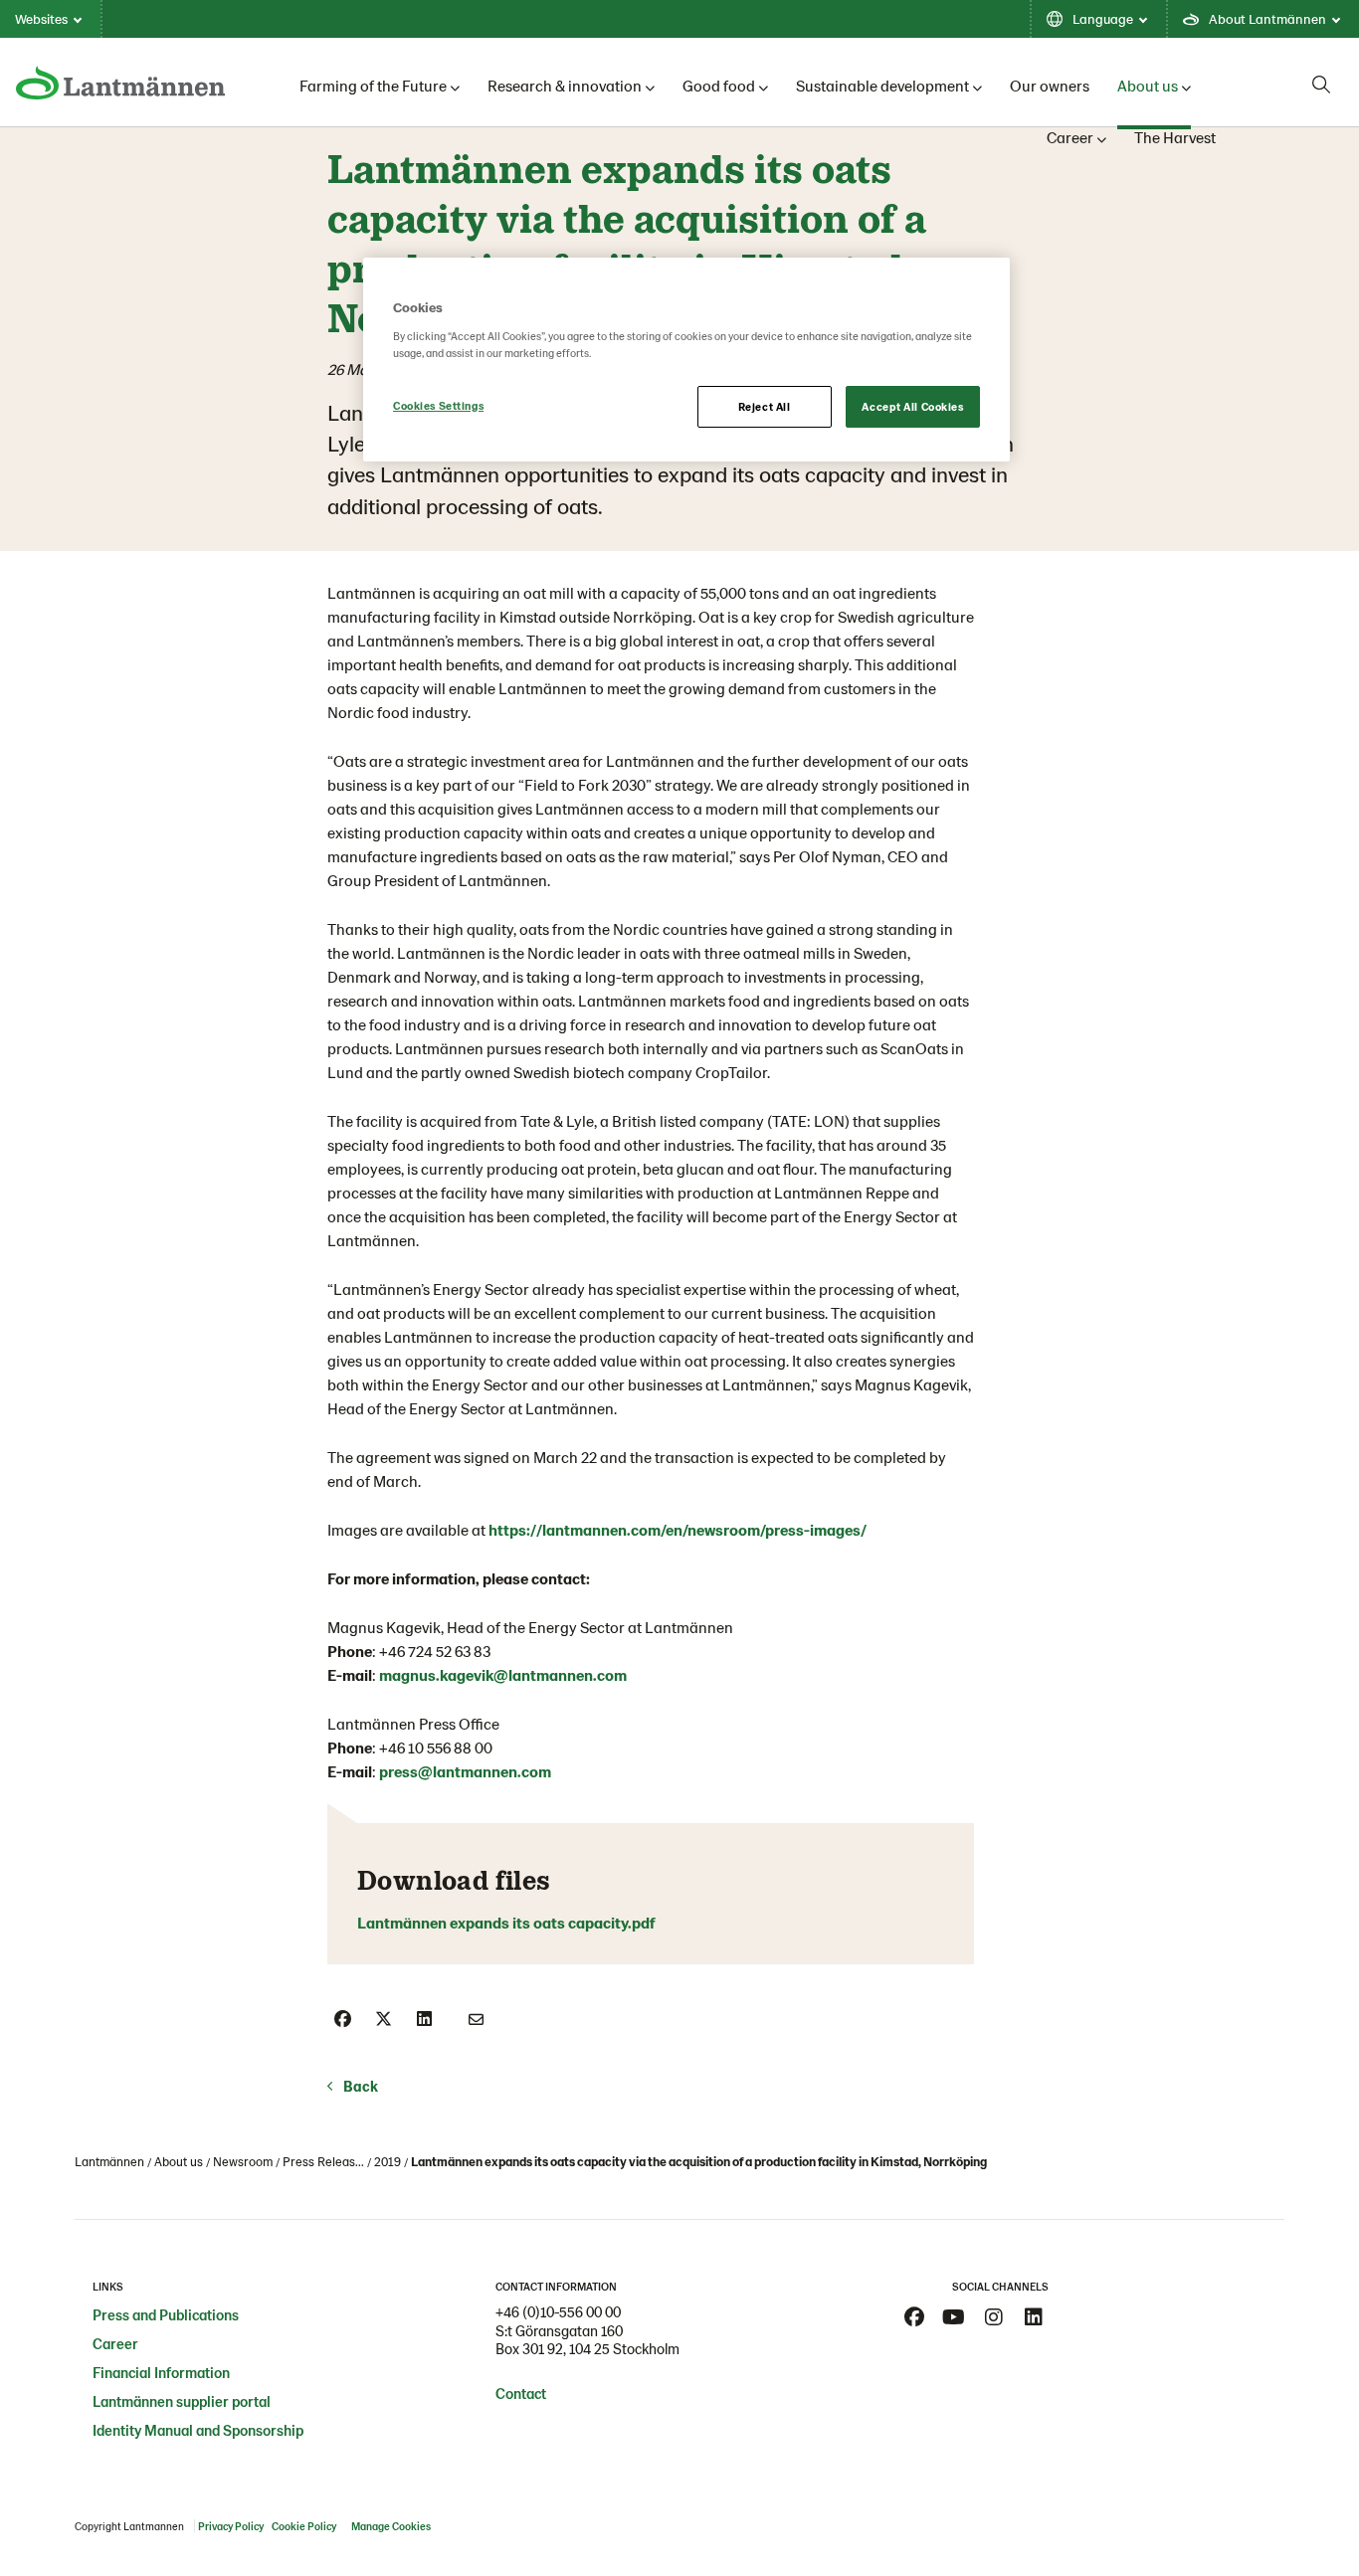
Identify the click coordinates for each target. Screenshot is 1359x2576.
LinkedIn (1034, 2317)
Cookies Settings (438, 405)
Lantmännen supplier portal (182, 2401)
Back (361, 2086)
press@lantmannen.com (465, 1771)
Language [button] (1103, 18)
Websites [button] (41, 18)
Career (1070, 137)
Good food (719, 85)
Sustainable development (882, 85)
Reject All (765, 406)
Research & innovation (565, 85)
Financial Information (161, 2372)
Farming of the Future (373, 85)
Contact (521, 2393)
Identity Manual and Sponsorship (198, 2430)
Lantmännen (109, 2161)
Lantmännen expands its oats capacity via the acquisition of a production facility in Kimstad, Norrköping (699, 2161)
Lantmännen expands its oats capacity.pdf (508, 1922)
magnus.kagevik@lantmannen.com (503, 1674)
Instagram (994, 2317)
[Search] (1321, 85)
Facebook (914, 2317)
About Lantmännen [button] (1267, 18)
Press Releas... (323, 2161)
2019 (388, 2161)
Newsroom (243, 2161)
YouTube (954, 2317)
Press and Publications (166, 2314)
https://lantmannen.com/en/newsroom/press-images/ (678, 1529)
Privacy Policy (231, 2526)
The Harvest (1175, 137)
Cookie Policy (305, 2526)
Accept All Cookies (912, 406)
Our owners (1050, 85)
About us (1148, 85)
